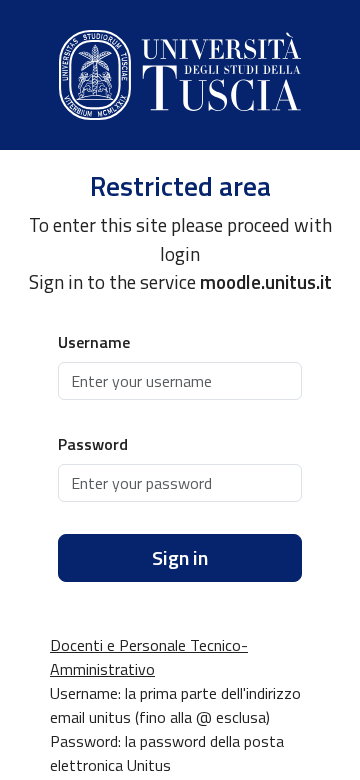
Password (93, 444)
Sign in (180, 557)
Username (94, 342)
